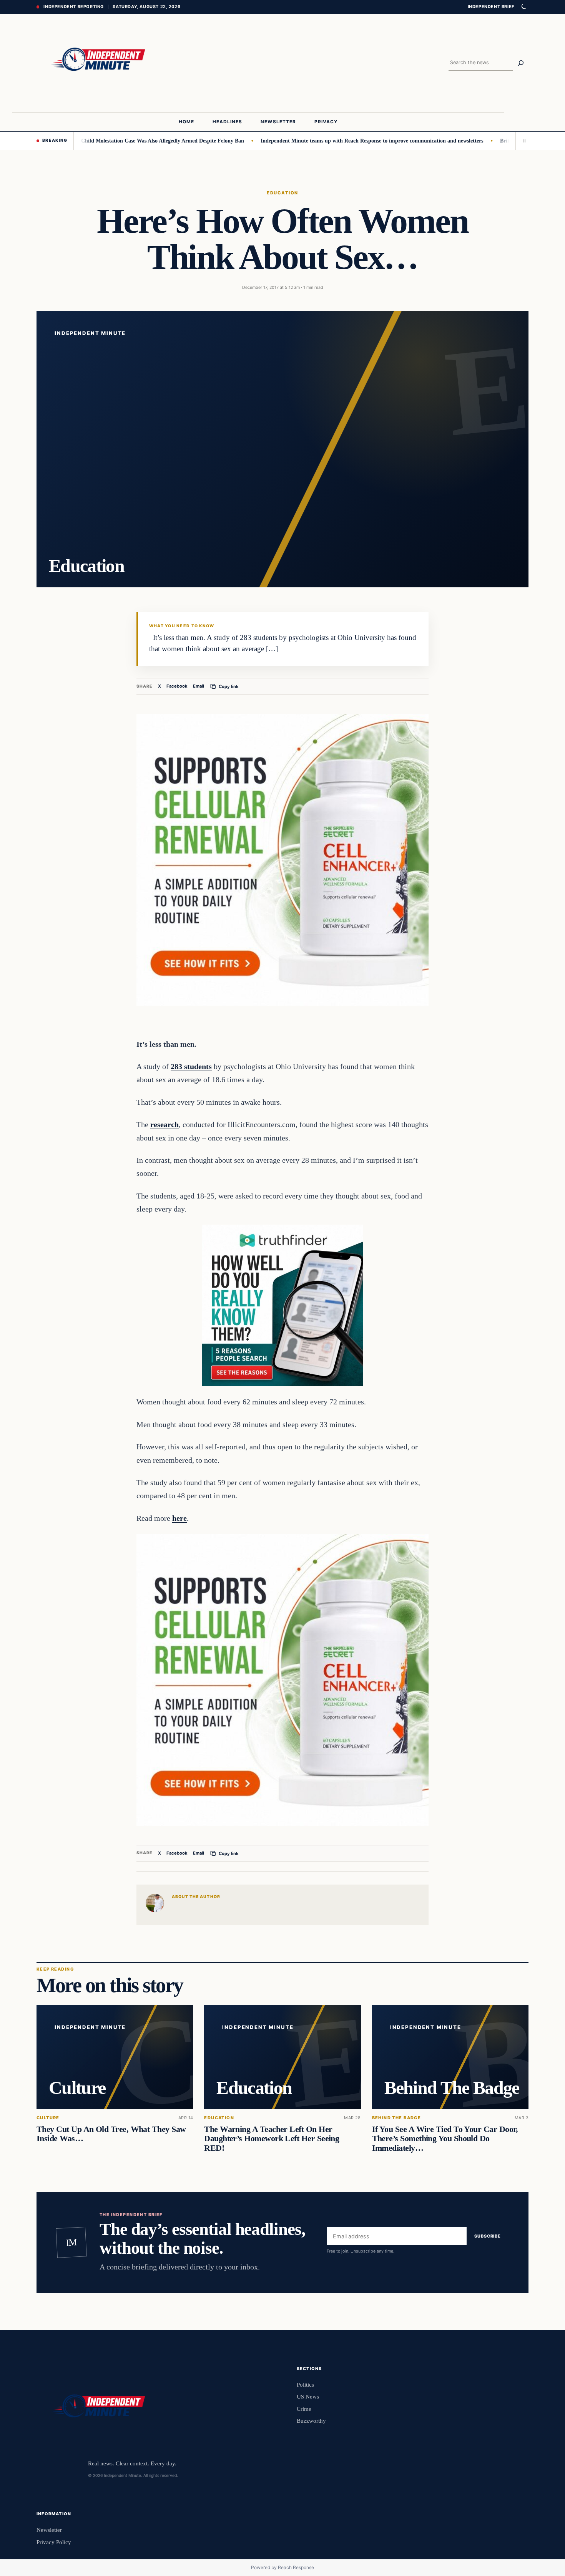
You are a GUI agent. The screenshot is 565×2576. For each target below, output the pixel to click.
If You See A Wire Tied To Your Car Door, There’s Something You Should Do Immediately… (445, 2139)
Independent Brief (491, 7)
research (165, 1124)
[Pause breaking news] (522, 141)
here (179, 1518)
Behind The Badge (397, 2118)
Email (199, 686)
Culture (48, 2118)
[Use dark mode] (523, 7)
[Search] (521, 63)
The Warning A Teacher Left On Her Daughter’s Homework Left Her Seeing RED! (272, 2139)
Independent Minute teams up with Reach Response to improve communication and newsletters (305, 141)
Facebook (177, 686)
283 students (191, 1066)
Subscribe (488, 2236)
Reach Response (296, 2567)
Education (282, 193)
